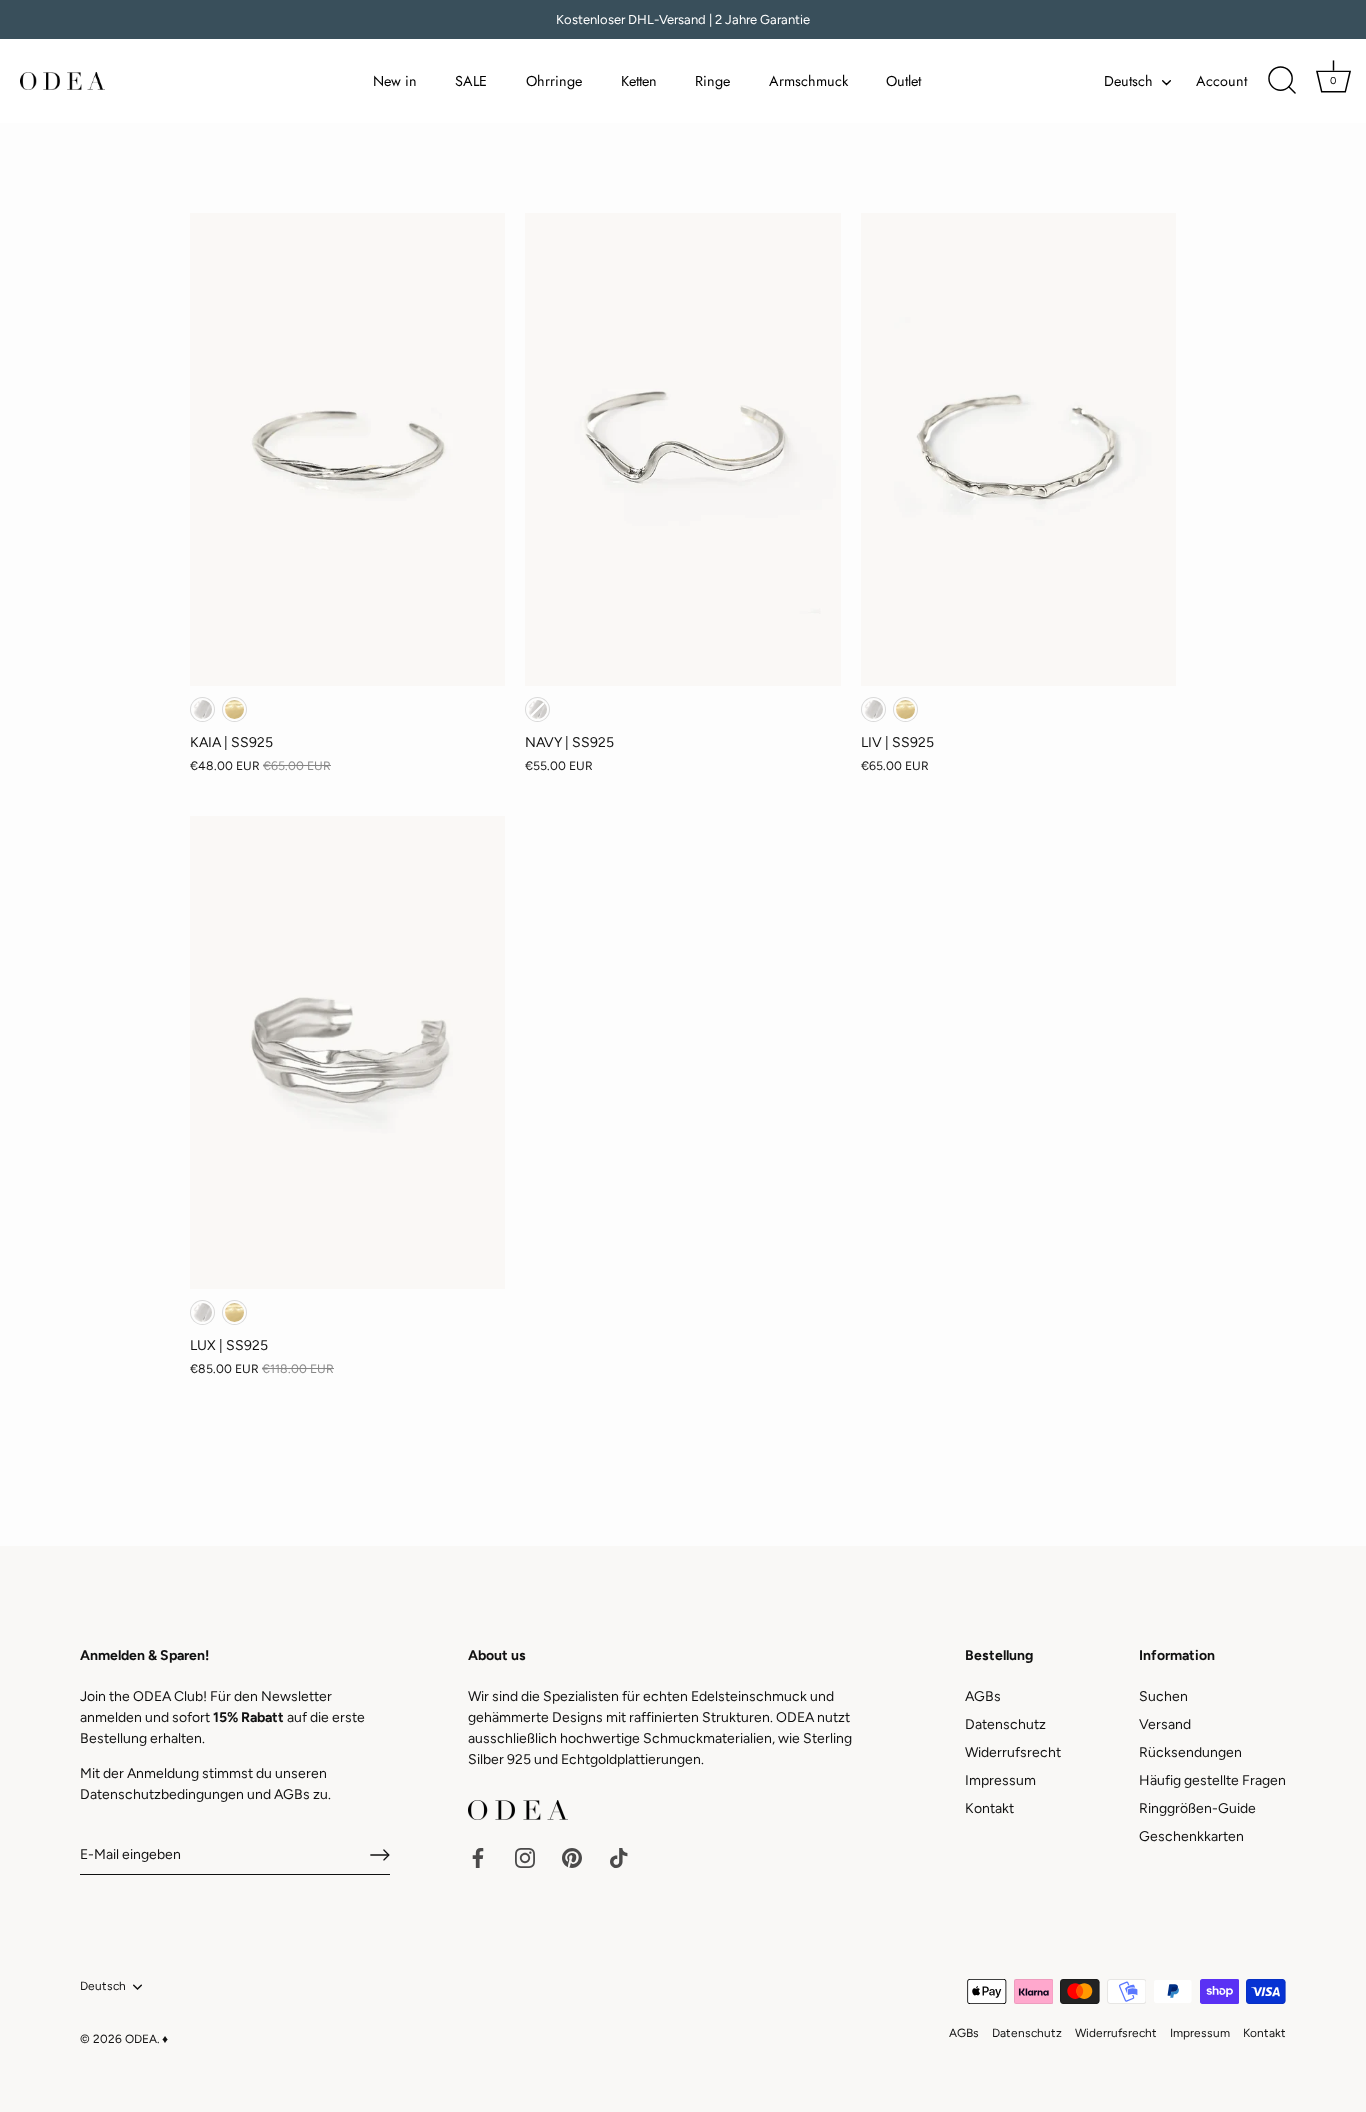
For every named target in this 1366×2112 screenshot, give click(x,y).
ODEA (141, 2039)
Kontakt (989, 1808)
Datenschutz (1005, 1724)
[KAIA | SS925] (347, 449)
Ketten (639, 81)
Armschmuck (808, 81)
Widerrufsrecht (1013, 1752)
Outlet (903, 81)
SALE (471, 81)
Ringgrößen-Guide (1197, 1808)
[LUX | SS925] (347, 1052)
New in (395, 81)
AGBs (292, 1794)
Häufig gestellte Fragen (1212, 1780)
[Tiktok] (619, 1856)
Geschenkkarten (1191, 1836)
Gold (234, 709)
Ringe (712, 81)
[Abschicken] (380, 1855)
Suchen (1163, 1696)
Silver (202, 709)
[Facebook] (478, 1856)
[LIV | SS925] (1018, 449)
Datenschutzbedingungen (162, 1794)
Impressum (1000, 1780)
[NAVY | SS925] (682, 449)
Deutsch (1128, 81)
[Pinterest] (572, 1856)
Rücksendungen (1190, 1752)
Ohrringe (554, 81)
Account (1221, 81)
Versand (1165, 1724)
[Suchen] (1282, 81)
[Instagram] (525, 1856)
